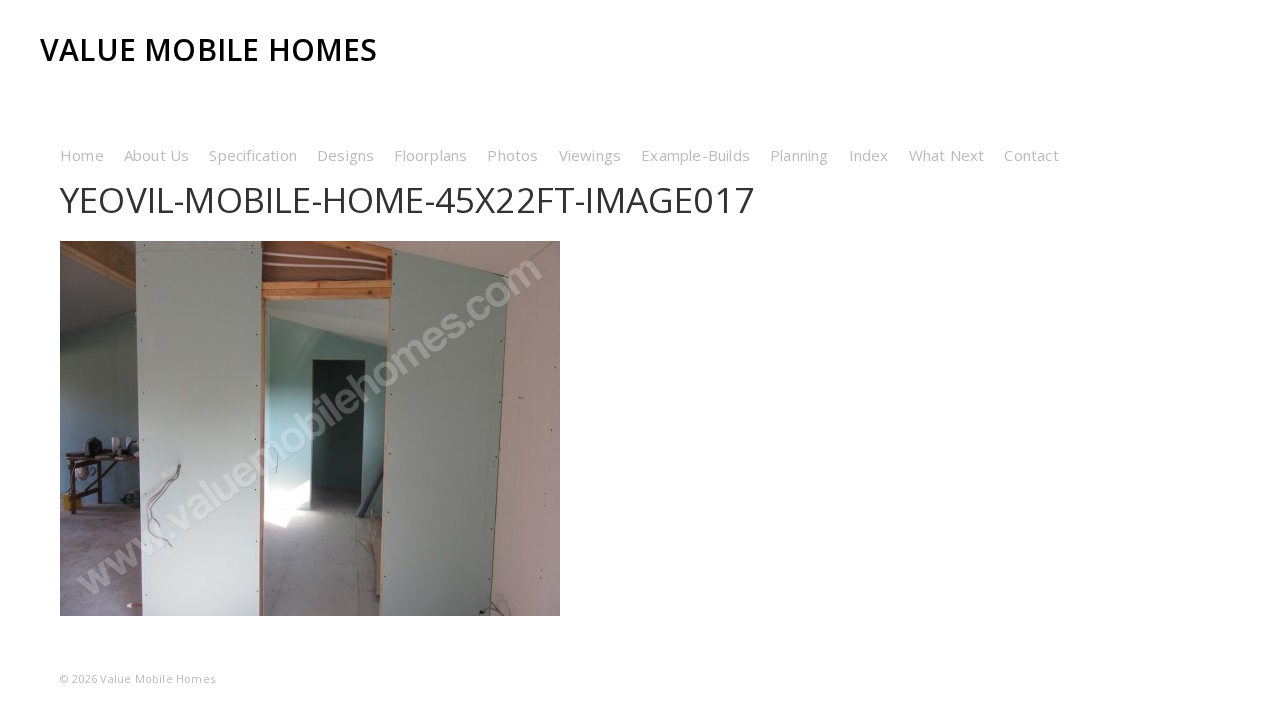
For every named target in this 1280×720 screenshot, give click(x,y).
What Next (947, 155)
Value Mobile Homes (209, 49)
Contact (1031, 155)
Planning (799, 155)
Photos (512, 155)
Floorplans (430, 155)
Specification (253, 155)
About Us (157, 155)
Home (82, 155)
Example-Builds (695, 155)
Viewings (590, 155)
